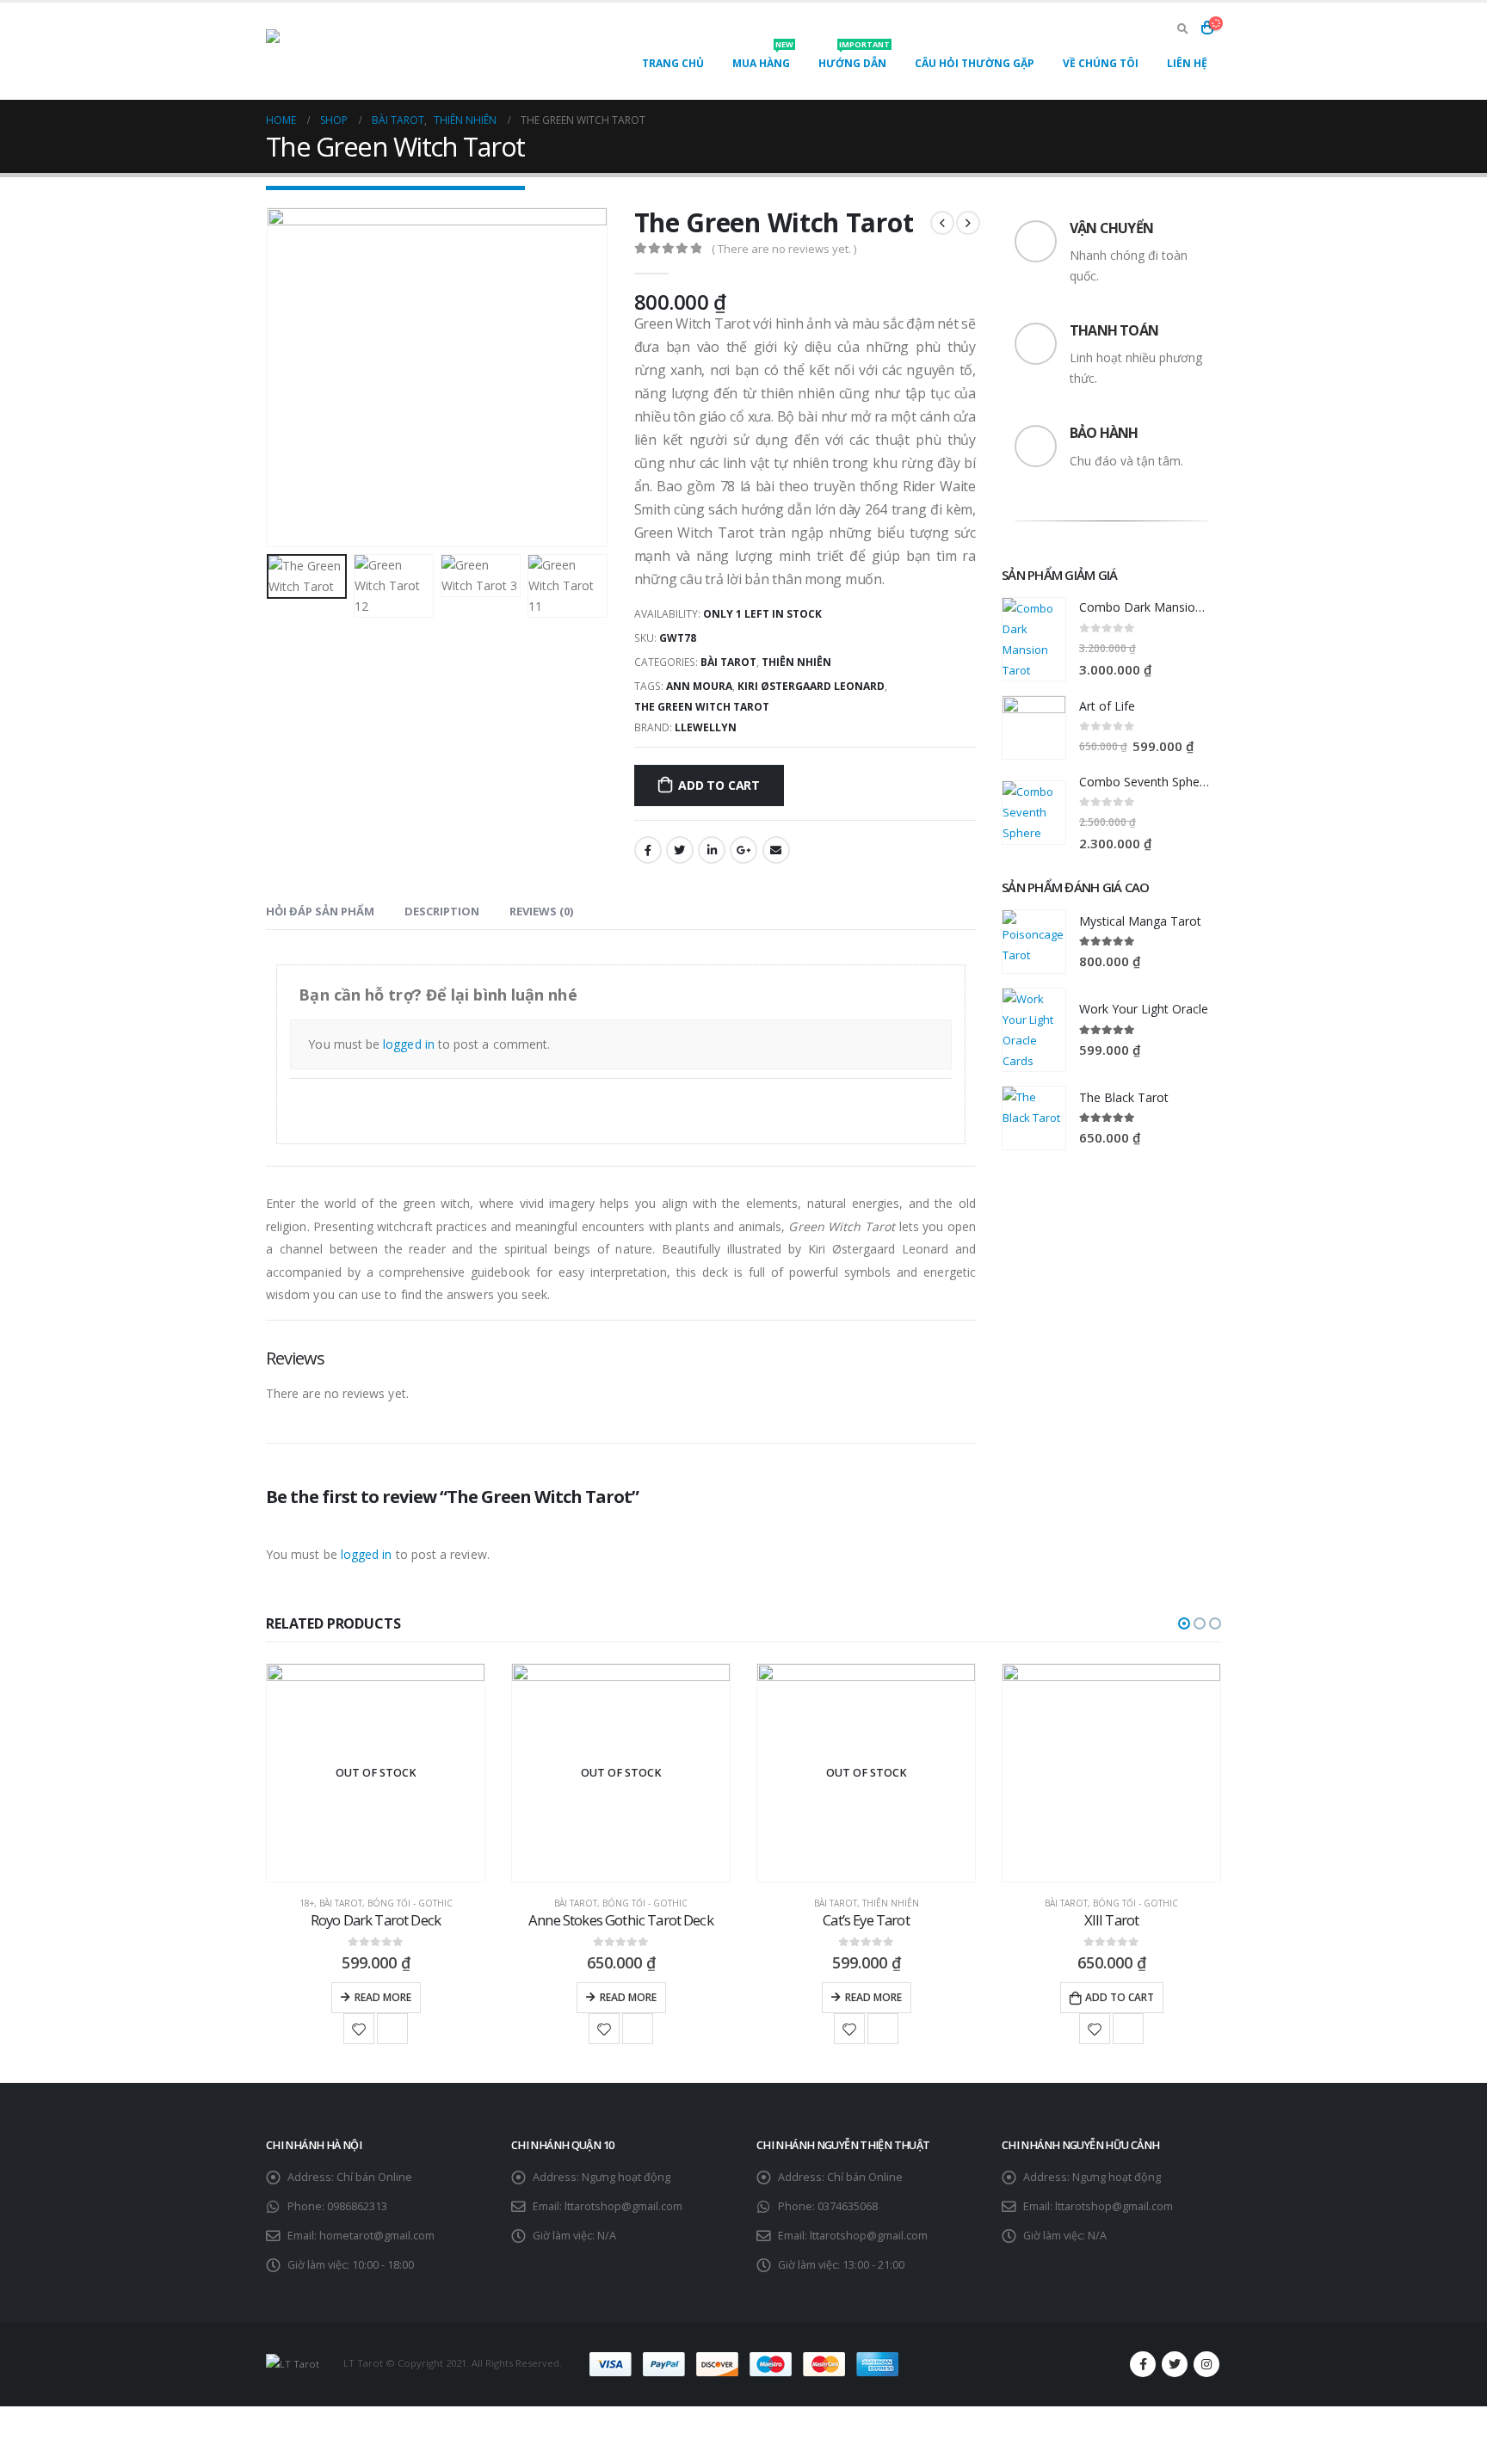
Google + (743, 850)
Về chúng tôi (1101, 63)
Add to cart (719, 785)
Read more (383, 1997)
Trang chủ (673, 63)
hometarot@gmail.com (377, 2236)
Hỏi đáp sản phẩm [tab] (320, 911)
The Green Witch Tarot (702, 707)
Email (776, 850)
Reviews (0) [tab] (541, 911)
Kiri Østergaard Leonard (811, 686)
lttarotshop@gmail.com (623, 2206)
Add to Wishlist (359, 2029)
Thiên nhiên (796, 662)
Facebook (648, 850)
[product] (1034, 639)
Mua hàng (763, 59)
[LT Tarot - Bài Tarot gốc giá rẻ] (373, 51)
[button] (1184, 1623)
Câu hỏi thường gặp (975, 63)
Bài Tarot (728, 662)
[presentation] (270, 378)
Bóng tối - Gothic (410, 1903)
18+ (307, 1903)
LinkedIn (712, 850)
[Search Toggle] (1182, 28)
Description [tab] (442, 911)
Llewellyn (706, 727)
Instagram (1206, 2364)
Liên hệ (1187, 63)
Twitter (680, 850)
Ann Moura (699, 686)
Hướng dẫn (854, 59)
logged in (409, 1044)
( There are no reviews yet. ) (784, 249)
